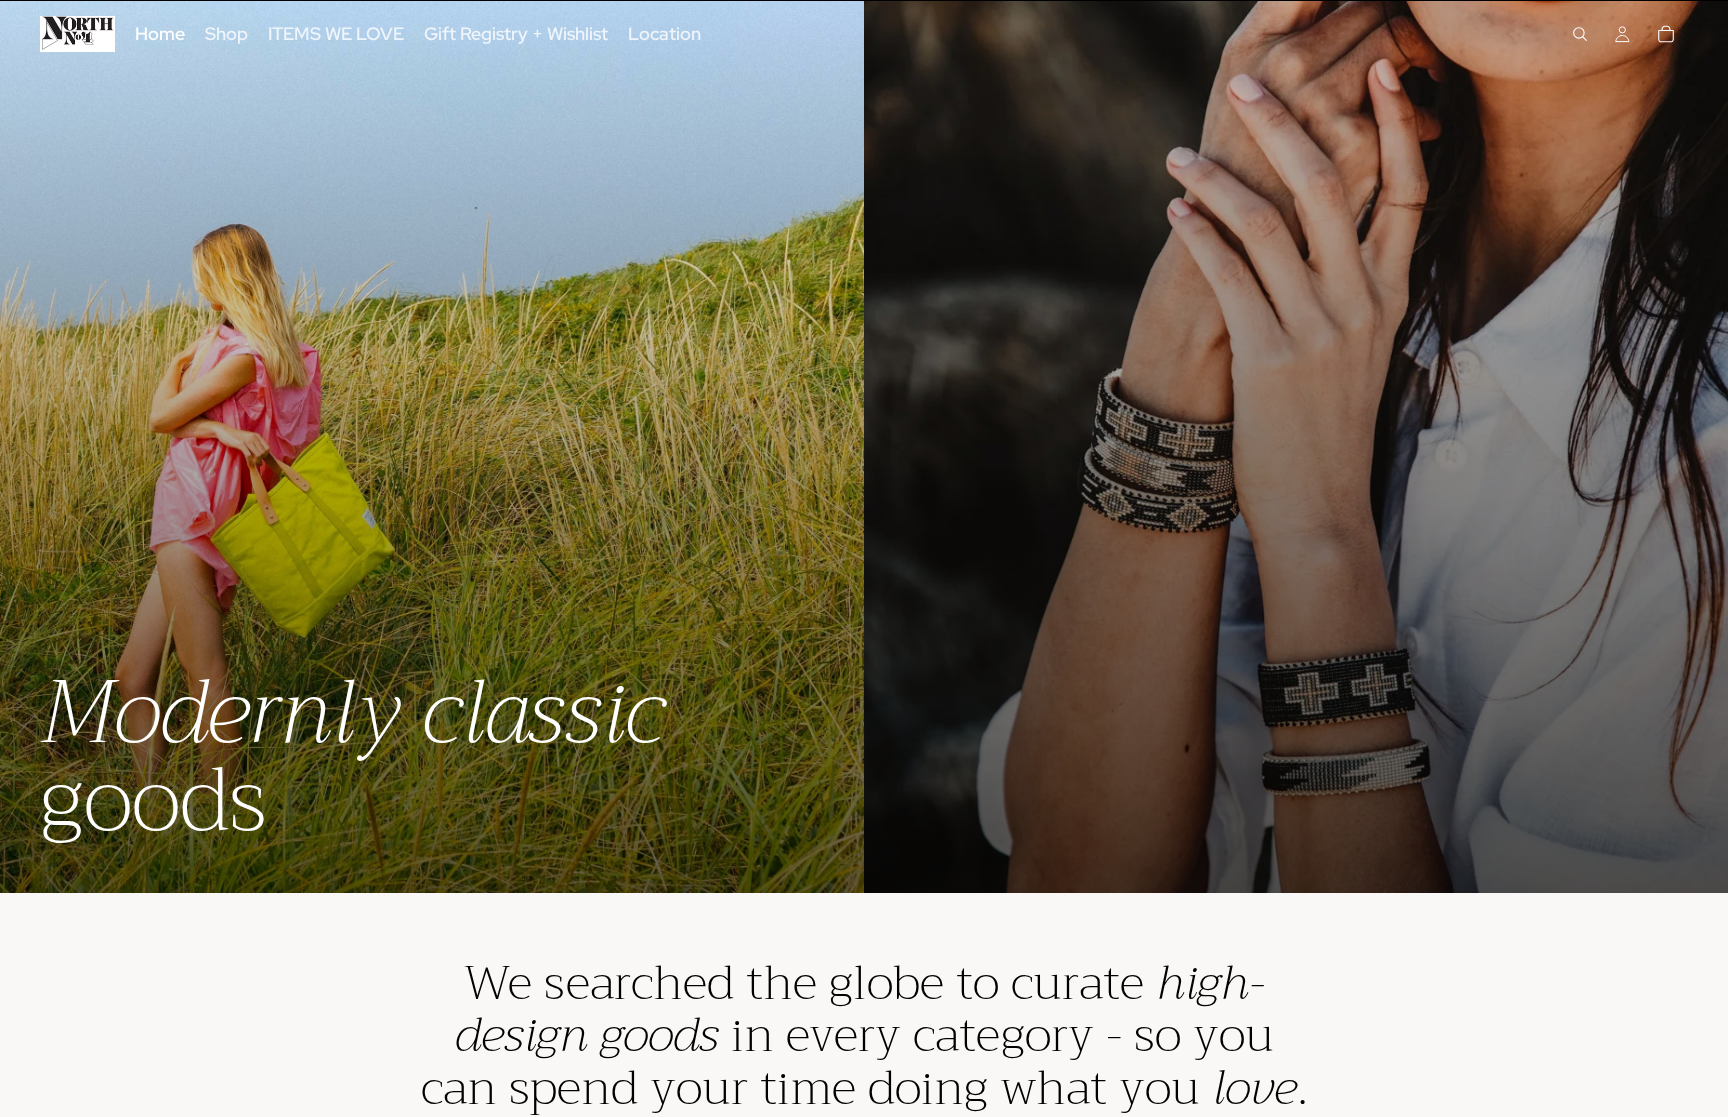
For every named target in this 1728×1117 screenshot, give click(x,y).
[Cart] (1666, 34)
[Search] (1580, 34)
